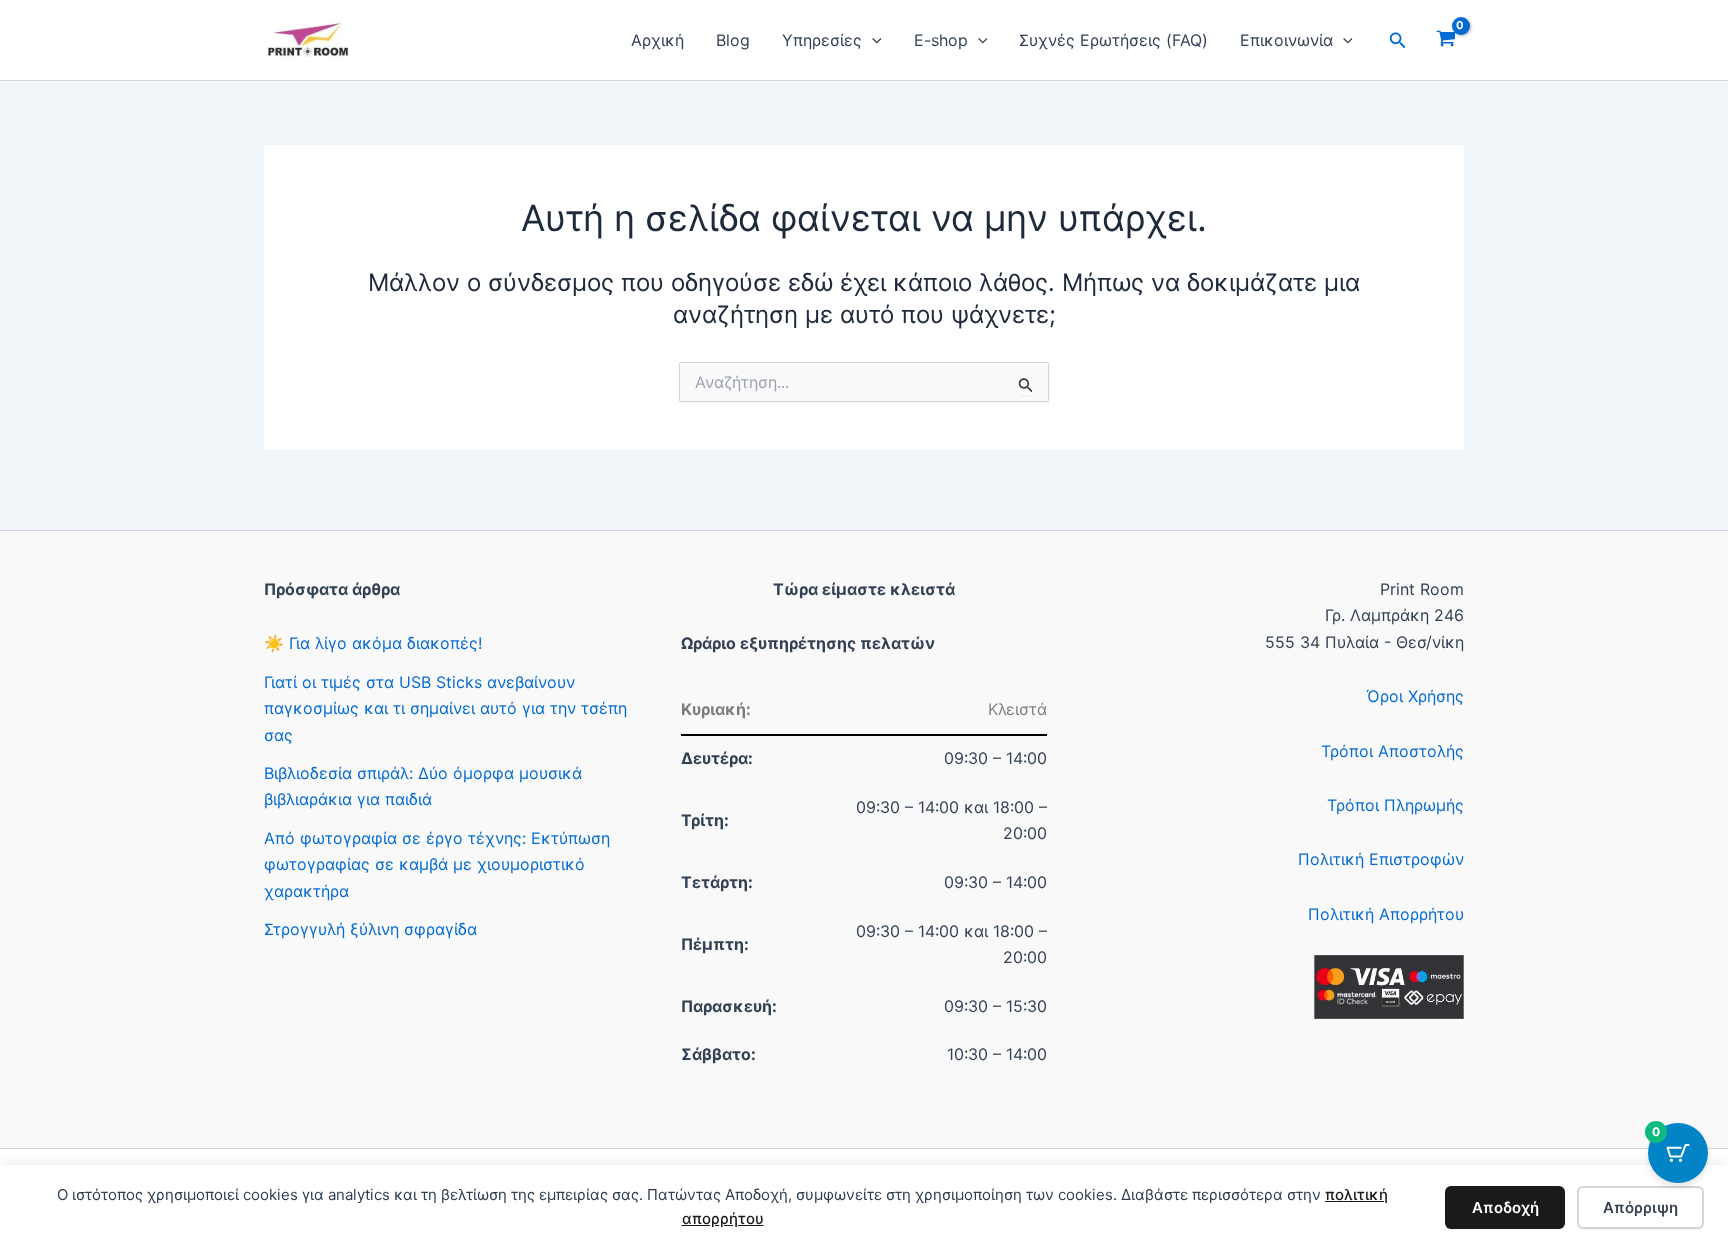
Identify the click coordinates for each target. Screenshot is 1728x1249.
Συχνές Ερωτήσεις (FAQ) (1113, 40)
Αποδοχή (1505, 1207)
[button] (872, 40)
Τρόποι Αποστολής (1392, 751)
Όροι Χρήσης (1415, 696)
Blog (733, 40)
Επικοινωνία (1286, 40)
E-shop (941, 40)
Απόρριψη (1640, 1207)
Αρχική (657, 40)
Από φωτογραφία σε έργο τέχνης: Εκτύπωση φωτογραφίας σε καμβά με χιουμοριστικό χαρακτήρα (437, 864)
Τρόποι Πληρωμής (1395, 805)
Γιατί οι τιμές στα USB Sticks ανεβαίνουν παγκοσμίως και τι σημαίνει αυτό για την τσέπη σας (445, 708)
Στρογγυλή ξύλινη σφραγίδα (370, 929)
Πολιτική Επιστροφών (1381, 859)
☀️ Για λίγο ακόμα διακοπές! (373, 643)
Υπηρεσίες (822, 40)
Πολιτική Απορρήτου (1386, 914)
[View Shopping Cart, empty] (1445, 40)
